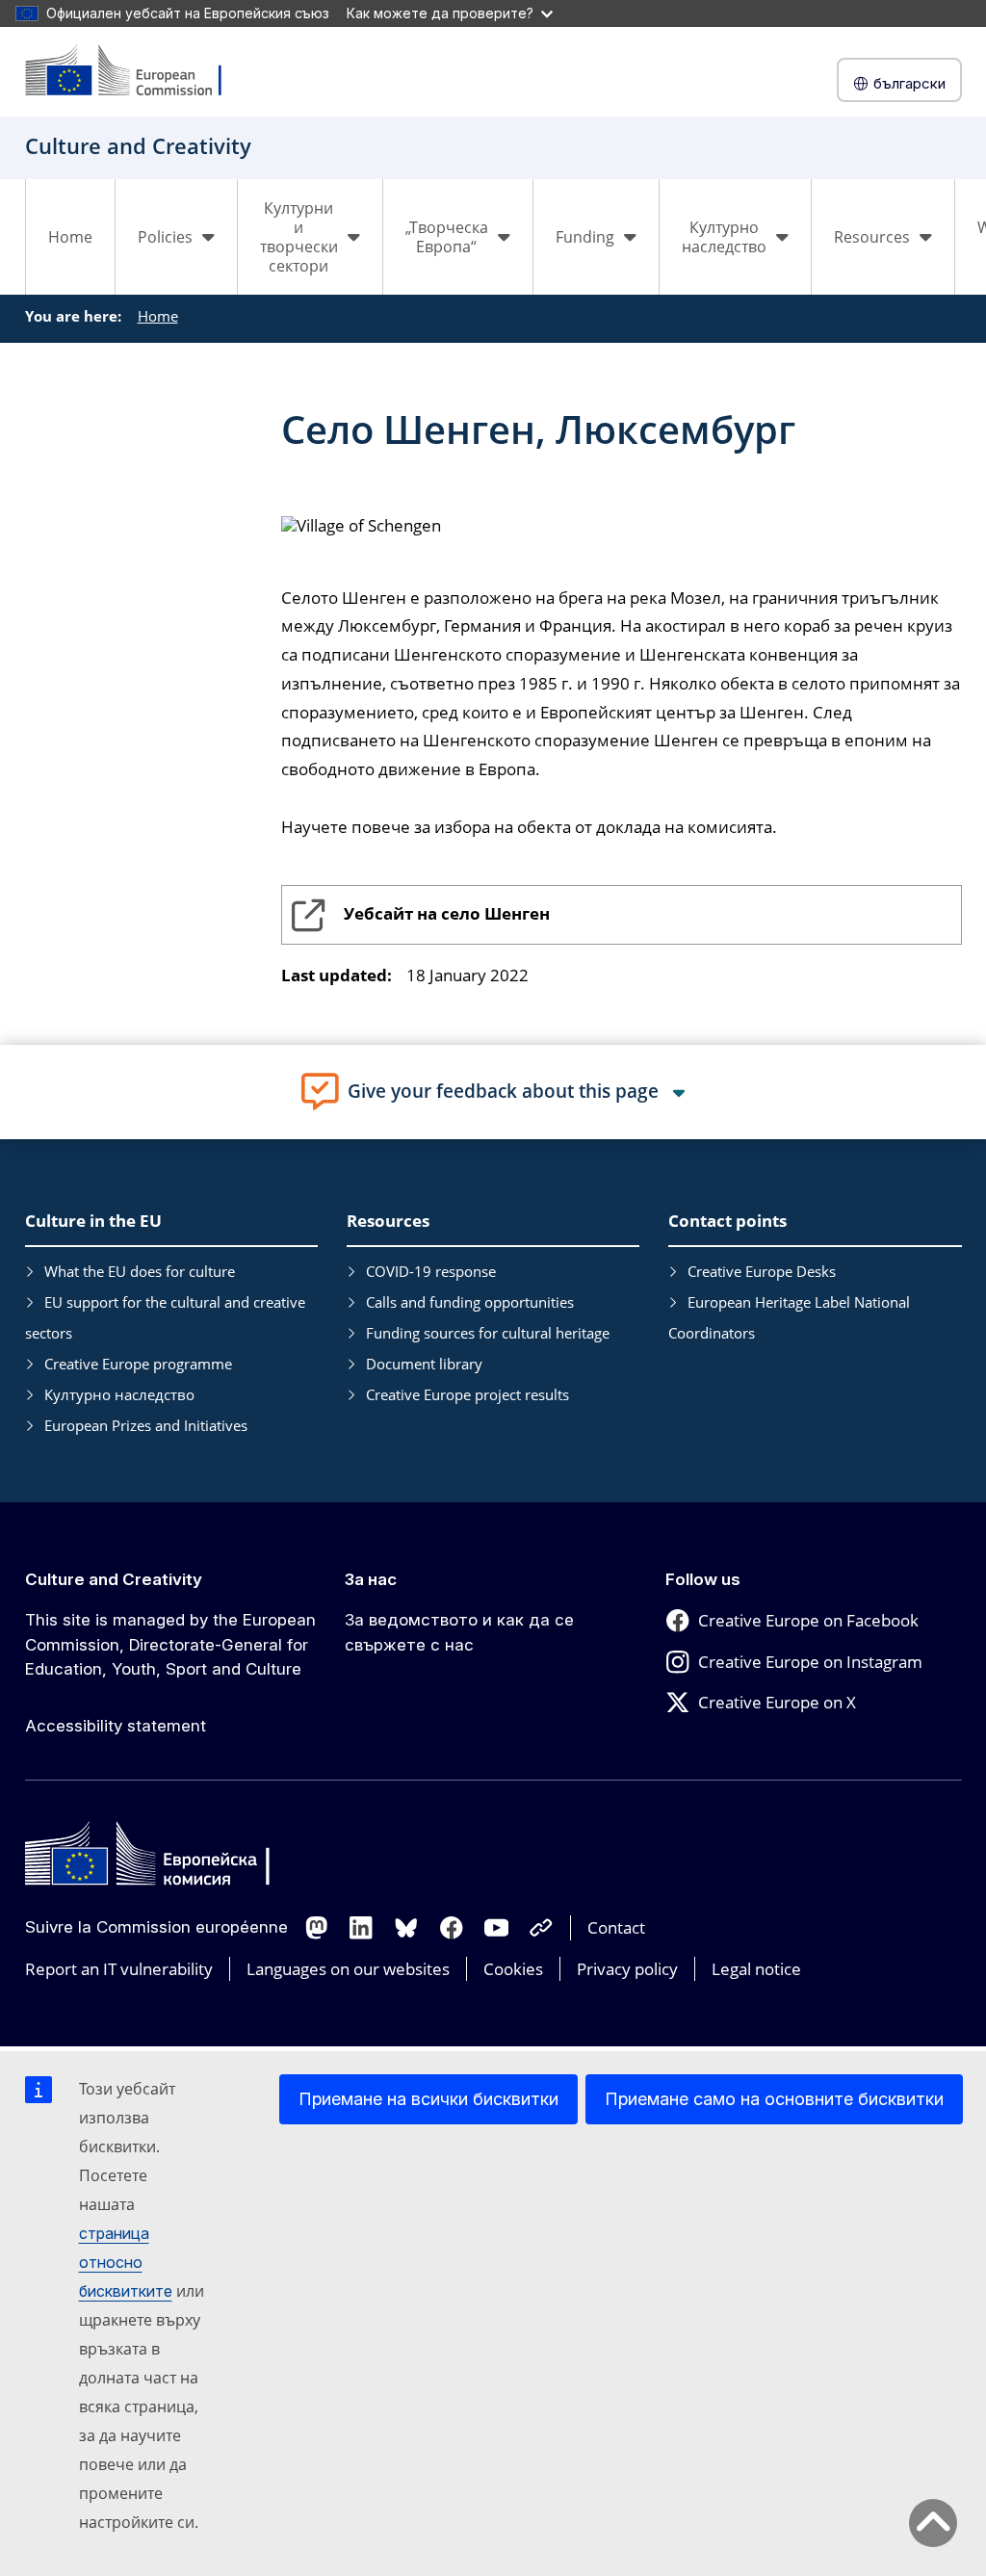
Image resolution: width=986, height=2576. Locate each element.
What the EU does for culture (140, 1271)
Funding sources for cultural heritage (488, 1333)
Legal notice (756, 1969)
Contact (616, 1927)
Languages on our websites (348, 1969)
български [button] (909, 83)
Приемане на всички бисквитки (428, 2099)
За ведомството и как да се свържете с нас (459, 1632)
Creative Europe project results (467, 1394)
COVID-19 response (431, 1271)
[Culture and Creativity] (136, 72)
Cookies (513, 1969)
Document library (424, 1364)
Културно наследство (119, 1394)
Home (70, 237)
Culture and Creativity (114, 1579)
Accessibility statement (116, 1726)
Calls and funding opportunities (470, 1302)
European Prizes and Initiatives (146, 1425)
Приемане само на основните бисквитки (774, 2099)
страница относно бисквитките (126, 2262)
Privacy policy (627, 1969)
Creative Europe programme (138, 1364)
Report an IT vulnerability (119, 1969)
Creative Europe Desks (762, 1271)
